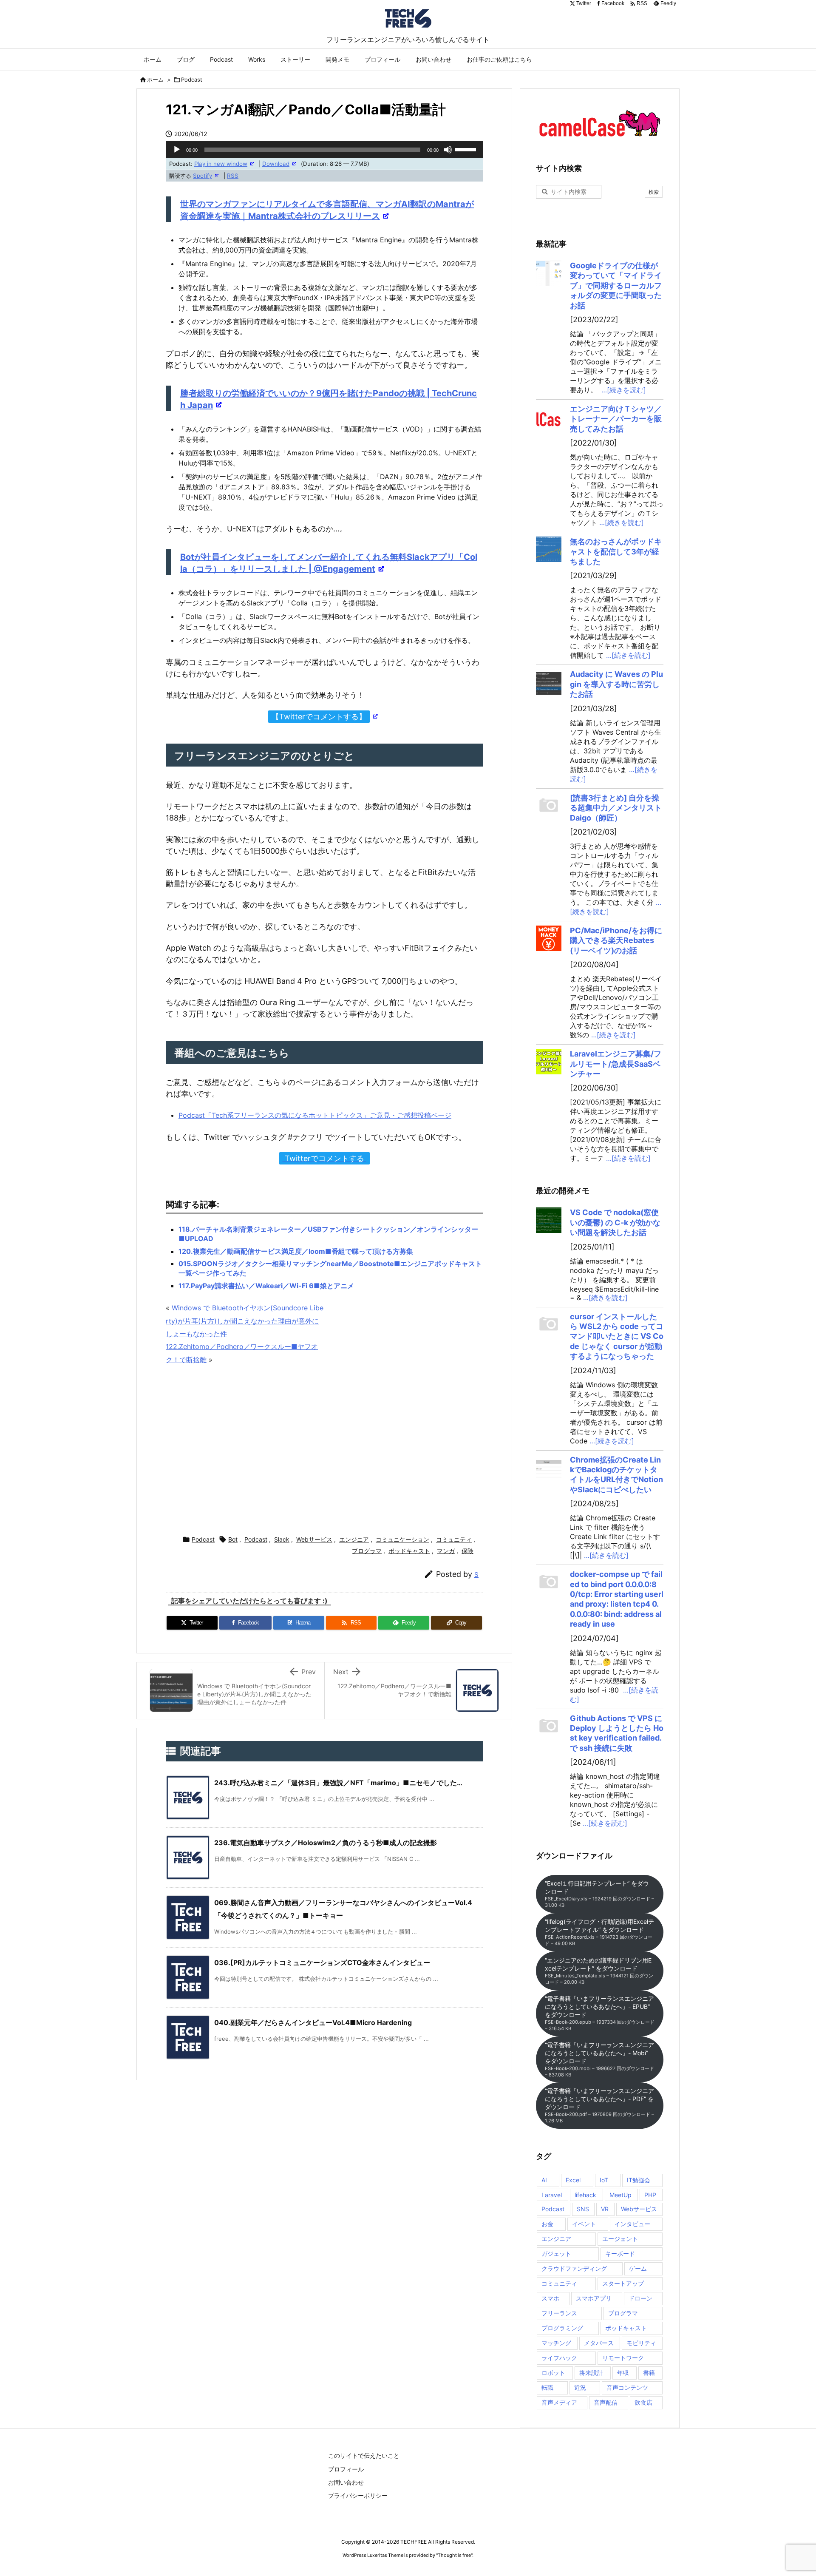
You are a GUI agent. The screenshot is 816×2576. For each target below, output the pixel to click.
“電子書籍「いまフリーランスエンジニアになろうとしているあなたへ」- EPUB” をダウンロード (600, 2013)
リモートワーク (623, 2358)
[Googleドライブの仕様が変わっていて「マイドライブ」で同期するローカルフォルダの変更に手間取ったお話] (549, 273)
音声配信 (606, 2402)
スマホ (550, 2298)
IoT (604, 2180)
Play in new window (221, 164)
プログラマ (367, 1551)
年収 (623, 2373)
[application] (324, 150)
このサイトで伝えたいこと (364, 2455)
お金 (547, 2224)
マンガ (446, 1551)
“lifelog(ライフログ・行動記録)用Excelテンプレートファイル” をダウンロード (599, 1932)
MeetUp (620, 2195)
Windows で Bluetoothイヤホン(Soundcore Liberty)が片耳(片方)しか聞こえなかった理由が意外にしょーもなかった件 (245, 1321)
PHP (650, 2195)
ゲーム (638, 2268)
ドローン (640, 2298)
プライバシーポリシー (358, 2495)
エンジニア (354, 1539)
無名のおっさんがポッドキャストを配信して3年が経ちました (616, 551)
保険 (467, 1551)
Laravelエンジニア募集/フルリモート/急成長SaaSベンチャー (616, 1064)
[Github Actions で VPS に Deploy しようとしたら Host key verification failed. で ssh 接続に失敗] (549, 1726)
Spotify (203, 176)
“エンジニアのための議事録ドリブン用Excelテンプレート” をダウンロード (599, 1971)
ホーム (155, 80)
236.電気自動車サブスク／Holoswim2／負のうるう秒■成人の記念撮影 (326, 1843)
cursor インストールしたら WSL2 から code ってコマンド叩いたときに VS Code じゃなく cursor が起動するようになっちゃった (617, 1336)
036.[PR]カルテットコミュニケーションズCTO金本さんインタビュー (322, 1963)
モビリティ (641, 2343)
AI (544, 2180)
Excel (573, 2180)
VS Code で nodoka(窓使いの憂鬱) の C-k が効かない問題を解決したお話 (615, 1222)
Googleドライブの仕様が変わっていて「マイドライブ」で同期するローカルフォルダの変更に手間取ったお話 (616, 285)
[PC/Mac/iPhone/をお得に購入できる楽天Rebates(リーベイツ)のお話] (549, 938)
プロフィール (346, 2469)
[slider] (467, 149)
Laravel (552, 2195)
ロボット (553, 2373)
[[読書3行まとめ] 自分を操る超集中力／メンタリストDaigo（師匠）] (549, 806)
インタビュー (632, 2224)
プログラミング (562, 2328)
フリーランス (559, 2313)
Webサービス (314, 1539)
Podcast (192, 80)
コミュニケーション (402, 1539)
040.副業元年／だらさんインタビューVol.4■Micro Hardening (313, 2022)
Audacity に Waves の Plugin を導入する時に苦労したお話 (616, 684)
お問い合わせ (346, 2482)
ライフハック (559, 2358)
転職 (547, 2387)
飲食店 (643, 2402)
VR (605, 2209)
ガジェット (556, 2254)
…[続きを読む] (624, 390)
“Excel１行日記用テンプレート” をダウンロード (599, 1894)
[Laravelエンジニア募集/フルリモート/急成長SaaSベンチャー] (549, 1062)
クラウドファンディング (574, 2268)
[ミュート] (448, 150)
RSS (233, 176)
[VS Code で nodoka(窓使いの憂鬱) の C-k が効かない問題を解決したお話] (549, 1220)
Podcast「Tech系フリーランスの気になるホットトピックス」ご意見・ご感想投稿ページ (315, 1115)
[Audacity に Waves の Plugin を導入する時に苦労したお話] (549, 682)
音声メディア (559, 2402)
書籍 (649, 2373)
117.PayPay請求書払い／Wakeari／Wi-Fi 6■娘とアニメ (266, 1286)
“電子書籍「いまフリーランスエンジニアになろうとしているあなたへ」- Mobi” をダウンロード (599, 2059)
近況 (580, 2387)
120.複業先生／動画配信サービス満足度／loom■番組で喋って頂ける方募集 (296, 1251)
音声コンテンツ (627, 2387)
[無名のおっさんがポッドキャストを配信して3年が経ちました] (549, 549)
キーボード (620, 2254)
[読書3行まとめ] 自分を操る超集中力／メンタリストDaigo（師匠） (616, 808)
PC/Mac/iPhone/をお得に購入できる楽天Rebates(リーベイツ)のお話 (616, 940)
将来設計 (591, 2373)
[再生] (177, 150)
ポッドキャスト (409, 1551)
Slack (282, 1539)
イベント (584, 2224)
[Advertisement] (324, 1451)
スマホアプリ (594, 2298)
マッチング (556, 2343)
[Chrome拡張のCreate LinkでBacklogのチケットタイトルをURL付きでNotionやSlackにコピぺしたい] (549, 1468)
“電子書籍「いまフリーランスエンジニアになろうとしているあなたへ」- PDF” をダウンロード (599, 2105)
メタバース (599, 2343)
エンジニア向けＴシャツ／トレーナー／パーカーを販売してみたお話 (616, 419)
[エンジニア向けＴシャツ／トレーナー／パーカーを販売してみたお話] (549, 417)
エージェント (620, 2239)
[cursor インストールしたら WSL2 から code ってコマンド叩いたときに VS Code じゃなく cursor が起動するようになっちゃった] (549, 1324)
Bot (233, 1539)
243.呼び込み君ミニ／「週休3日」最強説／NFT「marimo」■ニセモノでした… (338, 1783)
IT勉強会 (639, 2180)
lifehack (585, 2195)
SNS (583, 2209)
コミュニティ (454, 1539)
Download (276, 164)
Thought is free (454, 2555)
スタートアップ (623, 2283)
